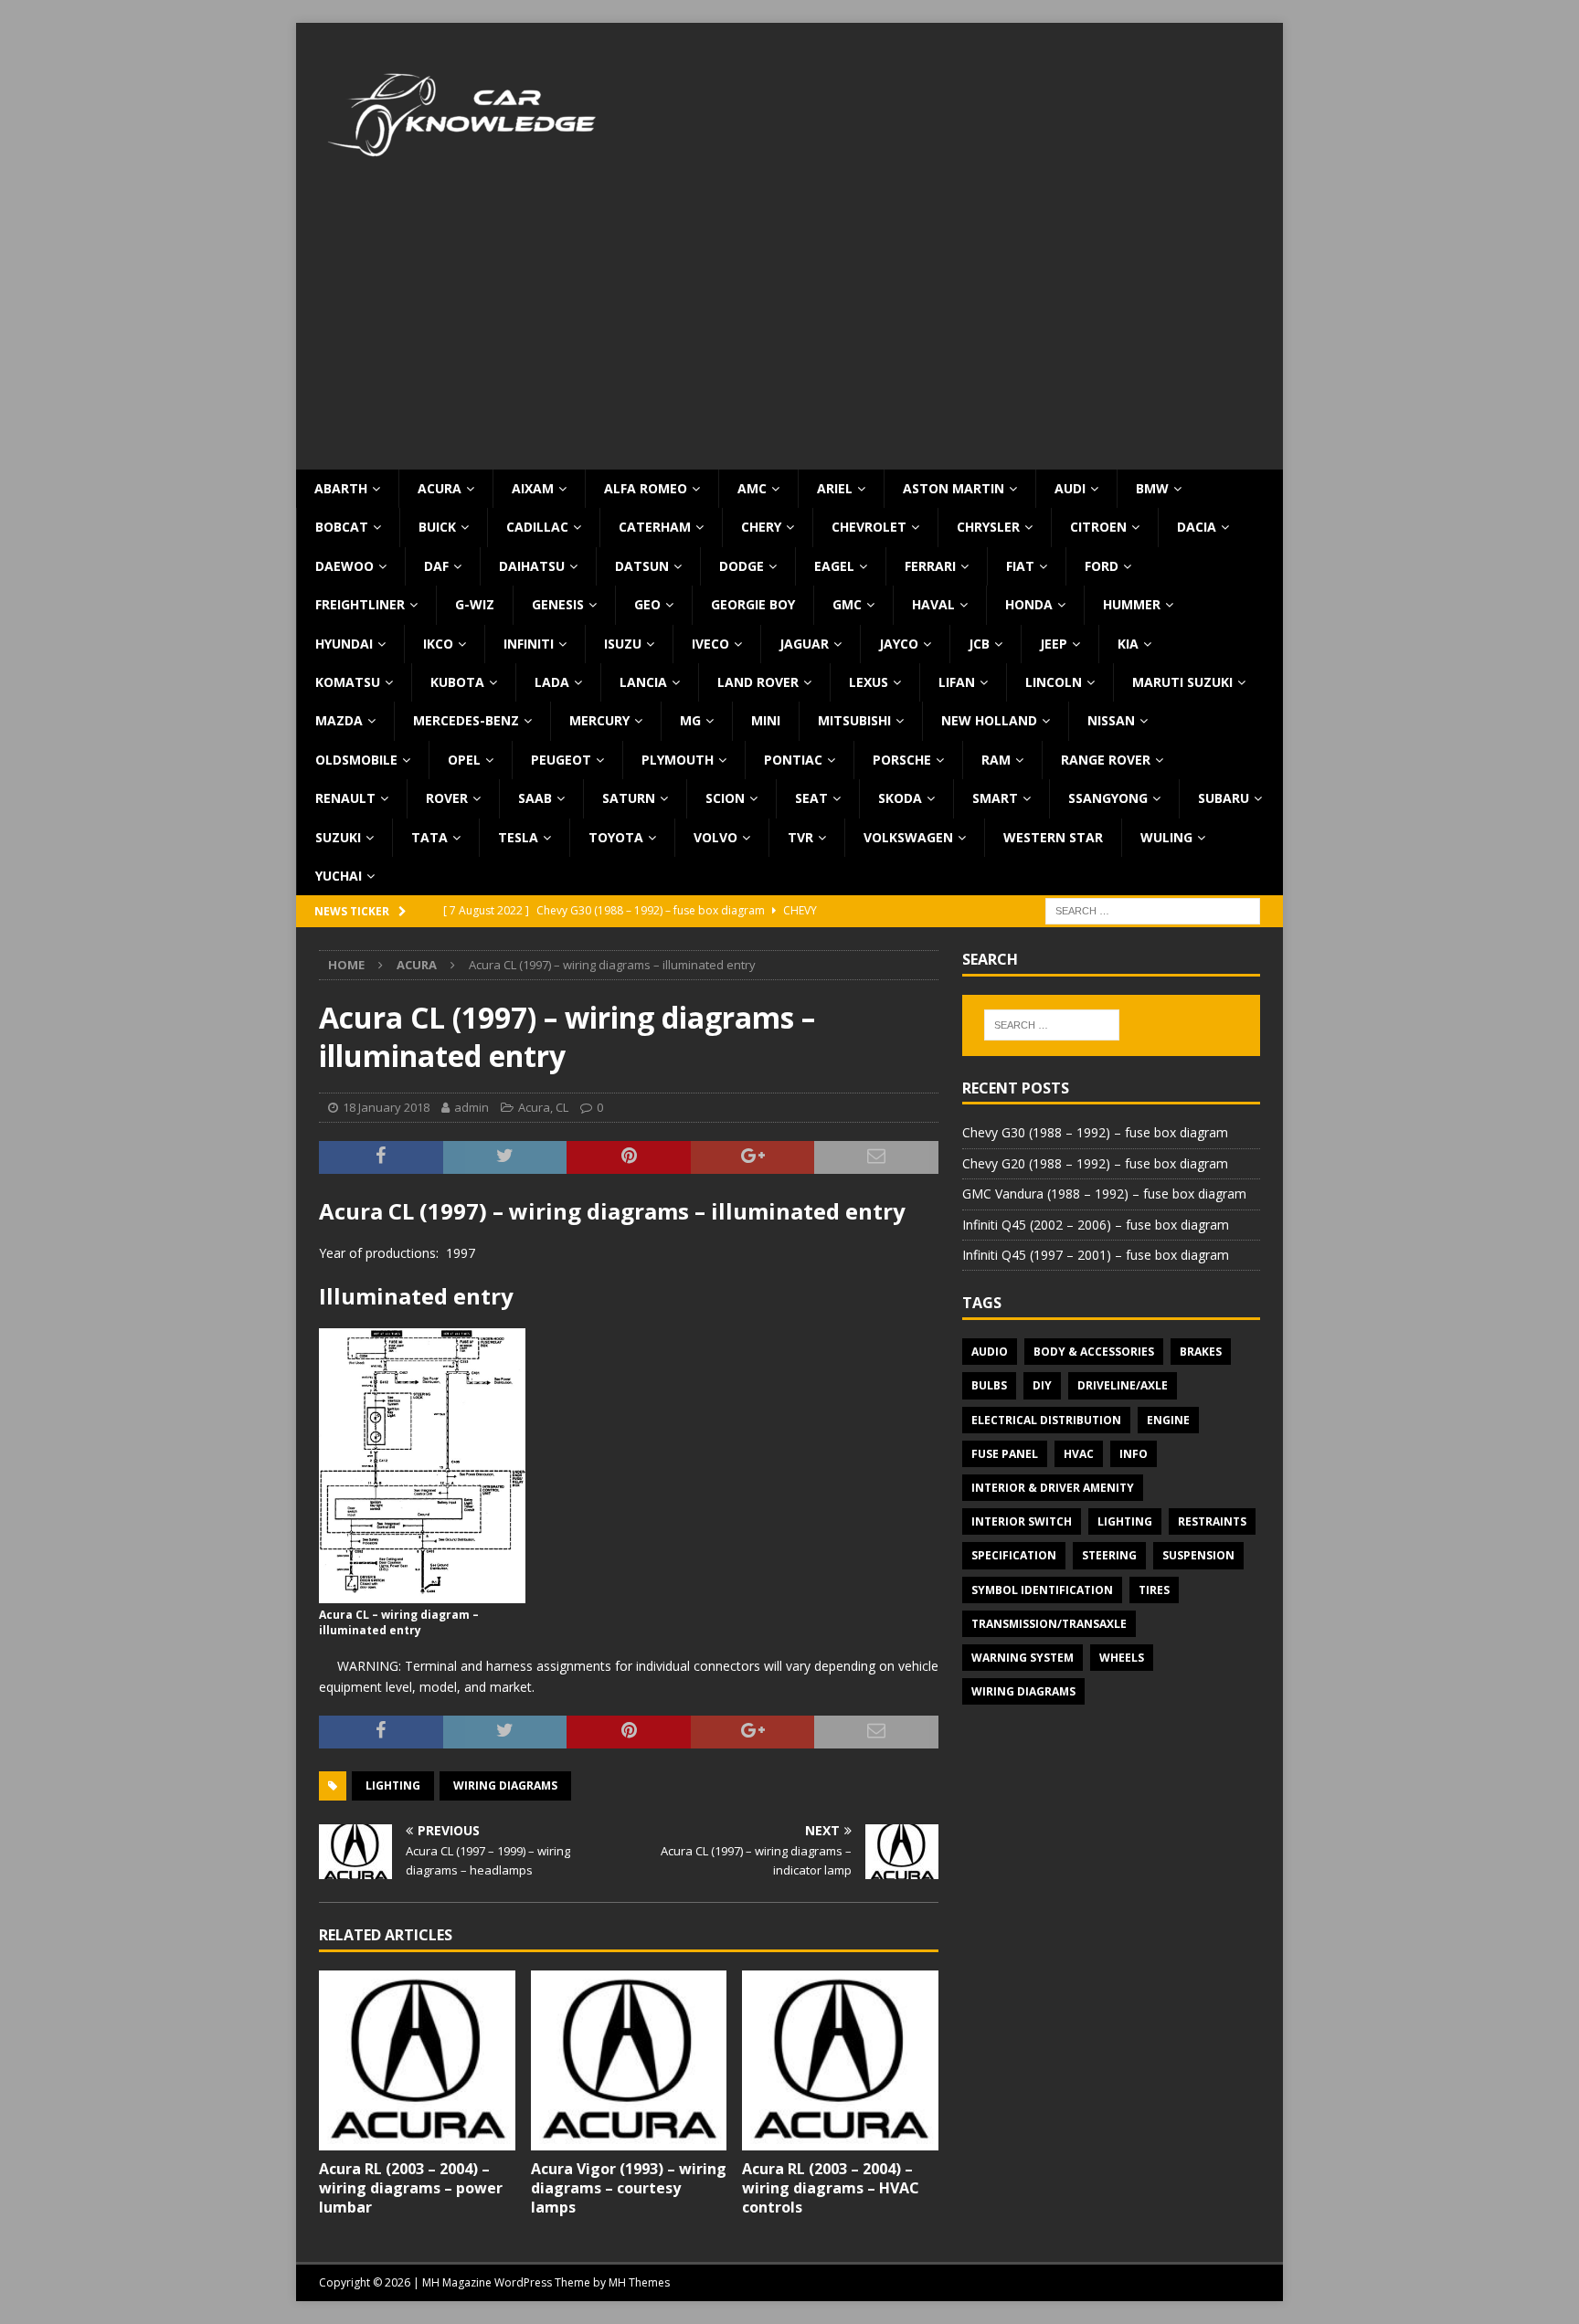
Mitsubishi (854, 720)
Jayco (899, 644)
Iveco (710, 644)
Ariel (835, 488)
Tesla (518, 837)
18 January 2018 (386, 1107)
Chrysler (988, 527)
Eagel (834, 566)
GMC (847, 604)
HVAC (1079, 1454)
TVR (800, 837)
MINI (766, 720)
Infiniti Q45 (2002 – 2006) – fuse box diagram (1096, 1225)
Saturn (629, 798)
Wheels (1122, 1658)
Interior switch (1022, 1521)
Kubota (457, 682)
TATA (429, 837)
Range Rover (1106, 760)
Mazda (339, 720)
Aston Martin (954, 488)
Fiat (1020, 566)
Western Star (1053, 837)
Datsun (642, 566)
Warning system (1023, 1658)
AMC (752, 488)
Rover (447, 798)
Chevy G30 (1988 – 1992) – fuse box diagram (1095, 1132)
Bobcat (342, 527)
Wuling (1166, 837)
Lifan (957, 682)
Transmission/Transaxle (1049, 1624)
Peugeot (561, 760)
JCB (979, 644)
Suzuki (338, 837)
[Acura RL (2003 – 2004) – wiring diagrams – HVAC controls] (840, 2060)
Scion (725, 798)
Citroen (1098, 527)
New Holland (989, 720)
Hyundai (344, 644)
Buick (437, 527)
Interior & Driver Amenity (1053, 1488)
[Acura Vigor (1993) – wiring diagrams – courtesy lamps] (629, 2060)
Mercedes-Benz (466, 720)
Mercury (599, 720)
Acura (440, 488)
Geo (647, 604)
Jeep (1054, 644)
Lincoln (1054, 682)
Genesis (558, 604)
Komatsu (348, 682)
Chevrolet (869, 527)
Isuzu (623, 644)
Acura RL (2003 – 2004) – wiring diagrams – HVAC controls (831, 2188)
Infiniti (529, 644)
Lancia (643, 682)
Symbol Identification (1042, 1590)
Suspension (1198, 1555)
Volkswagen (908, 837)
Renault (345, 798)
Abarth (341, 488)
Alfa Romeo (646, 488)
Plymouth (678, 760)
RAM (996, 760)
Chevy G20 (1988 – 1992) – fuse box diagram (1095, 1163)
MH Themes (639, 2282)
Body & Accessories (1094, 1352)
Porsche (902, 760)
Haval (933, 604)
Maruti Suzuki (1182, 682)
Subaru (1224, 798)
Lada (552, 682)
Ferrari (930, 566)
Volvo (715, 837)
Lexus (869, 682)
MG (690, 720)
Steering (1109, 1555)
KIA (1128, 644)
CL (562, 1107)
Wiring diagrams (505, 1785)
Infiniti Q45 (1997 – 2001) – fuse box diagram (1096, 1255)
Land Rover (758, 682)
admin (472, 1107)
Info (1134, 1454)
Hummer (1132, 604)
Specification (1014, 1555)
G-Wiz (475, 604)
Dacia (1197, 527)
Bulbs (989, 1385)
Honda (1029, 604)
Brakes (1201, 1352)
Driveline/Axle (1123, 1385)
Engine (1168, 1420)
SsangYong (1108, 798)
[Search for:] (1153, 910)
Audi (1070, 488)
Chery (761, 527)
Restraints (1212, 1521)
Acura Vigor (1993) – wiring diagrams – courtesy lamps (629, 2188)
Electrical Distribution (1046, 1420)
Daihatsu (532, 566)
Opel (464, 760)
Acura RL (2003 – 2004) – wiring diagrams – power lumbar (411, 2188)
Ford (1102, 566)
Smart (995, 798)
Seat (811, 798)
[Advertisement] (789, 333)
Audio (990, 1352)
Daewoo (344, 566)
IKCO (438, 644)
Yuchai (339, 876)
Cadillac (537, 527)
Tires (1154, 1590)
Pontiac (793, 760)
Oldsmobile (356, 760)
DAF (436, 566)
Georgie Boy (753, 604)
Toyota (616, 837)
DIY (1042, 1385)
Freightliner (360, 604)
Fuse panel (1005, 1454)
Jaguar (804, 644)
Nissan (1111, 720)
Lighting (393, 1785)
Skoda (900, 798)
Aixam (533, 488)
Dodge (742, 566)
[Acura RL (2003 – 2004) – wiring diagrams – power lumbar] (417, 2060)
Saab (535, 798)
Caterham (655, 527)
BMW (1152, 488)
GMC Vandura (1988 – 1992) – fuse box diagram (1104, 1194)
